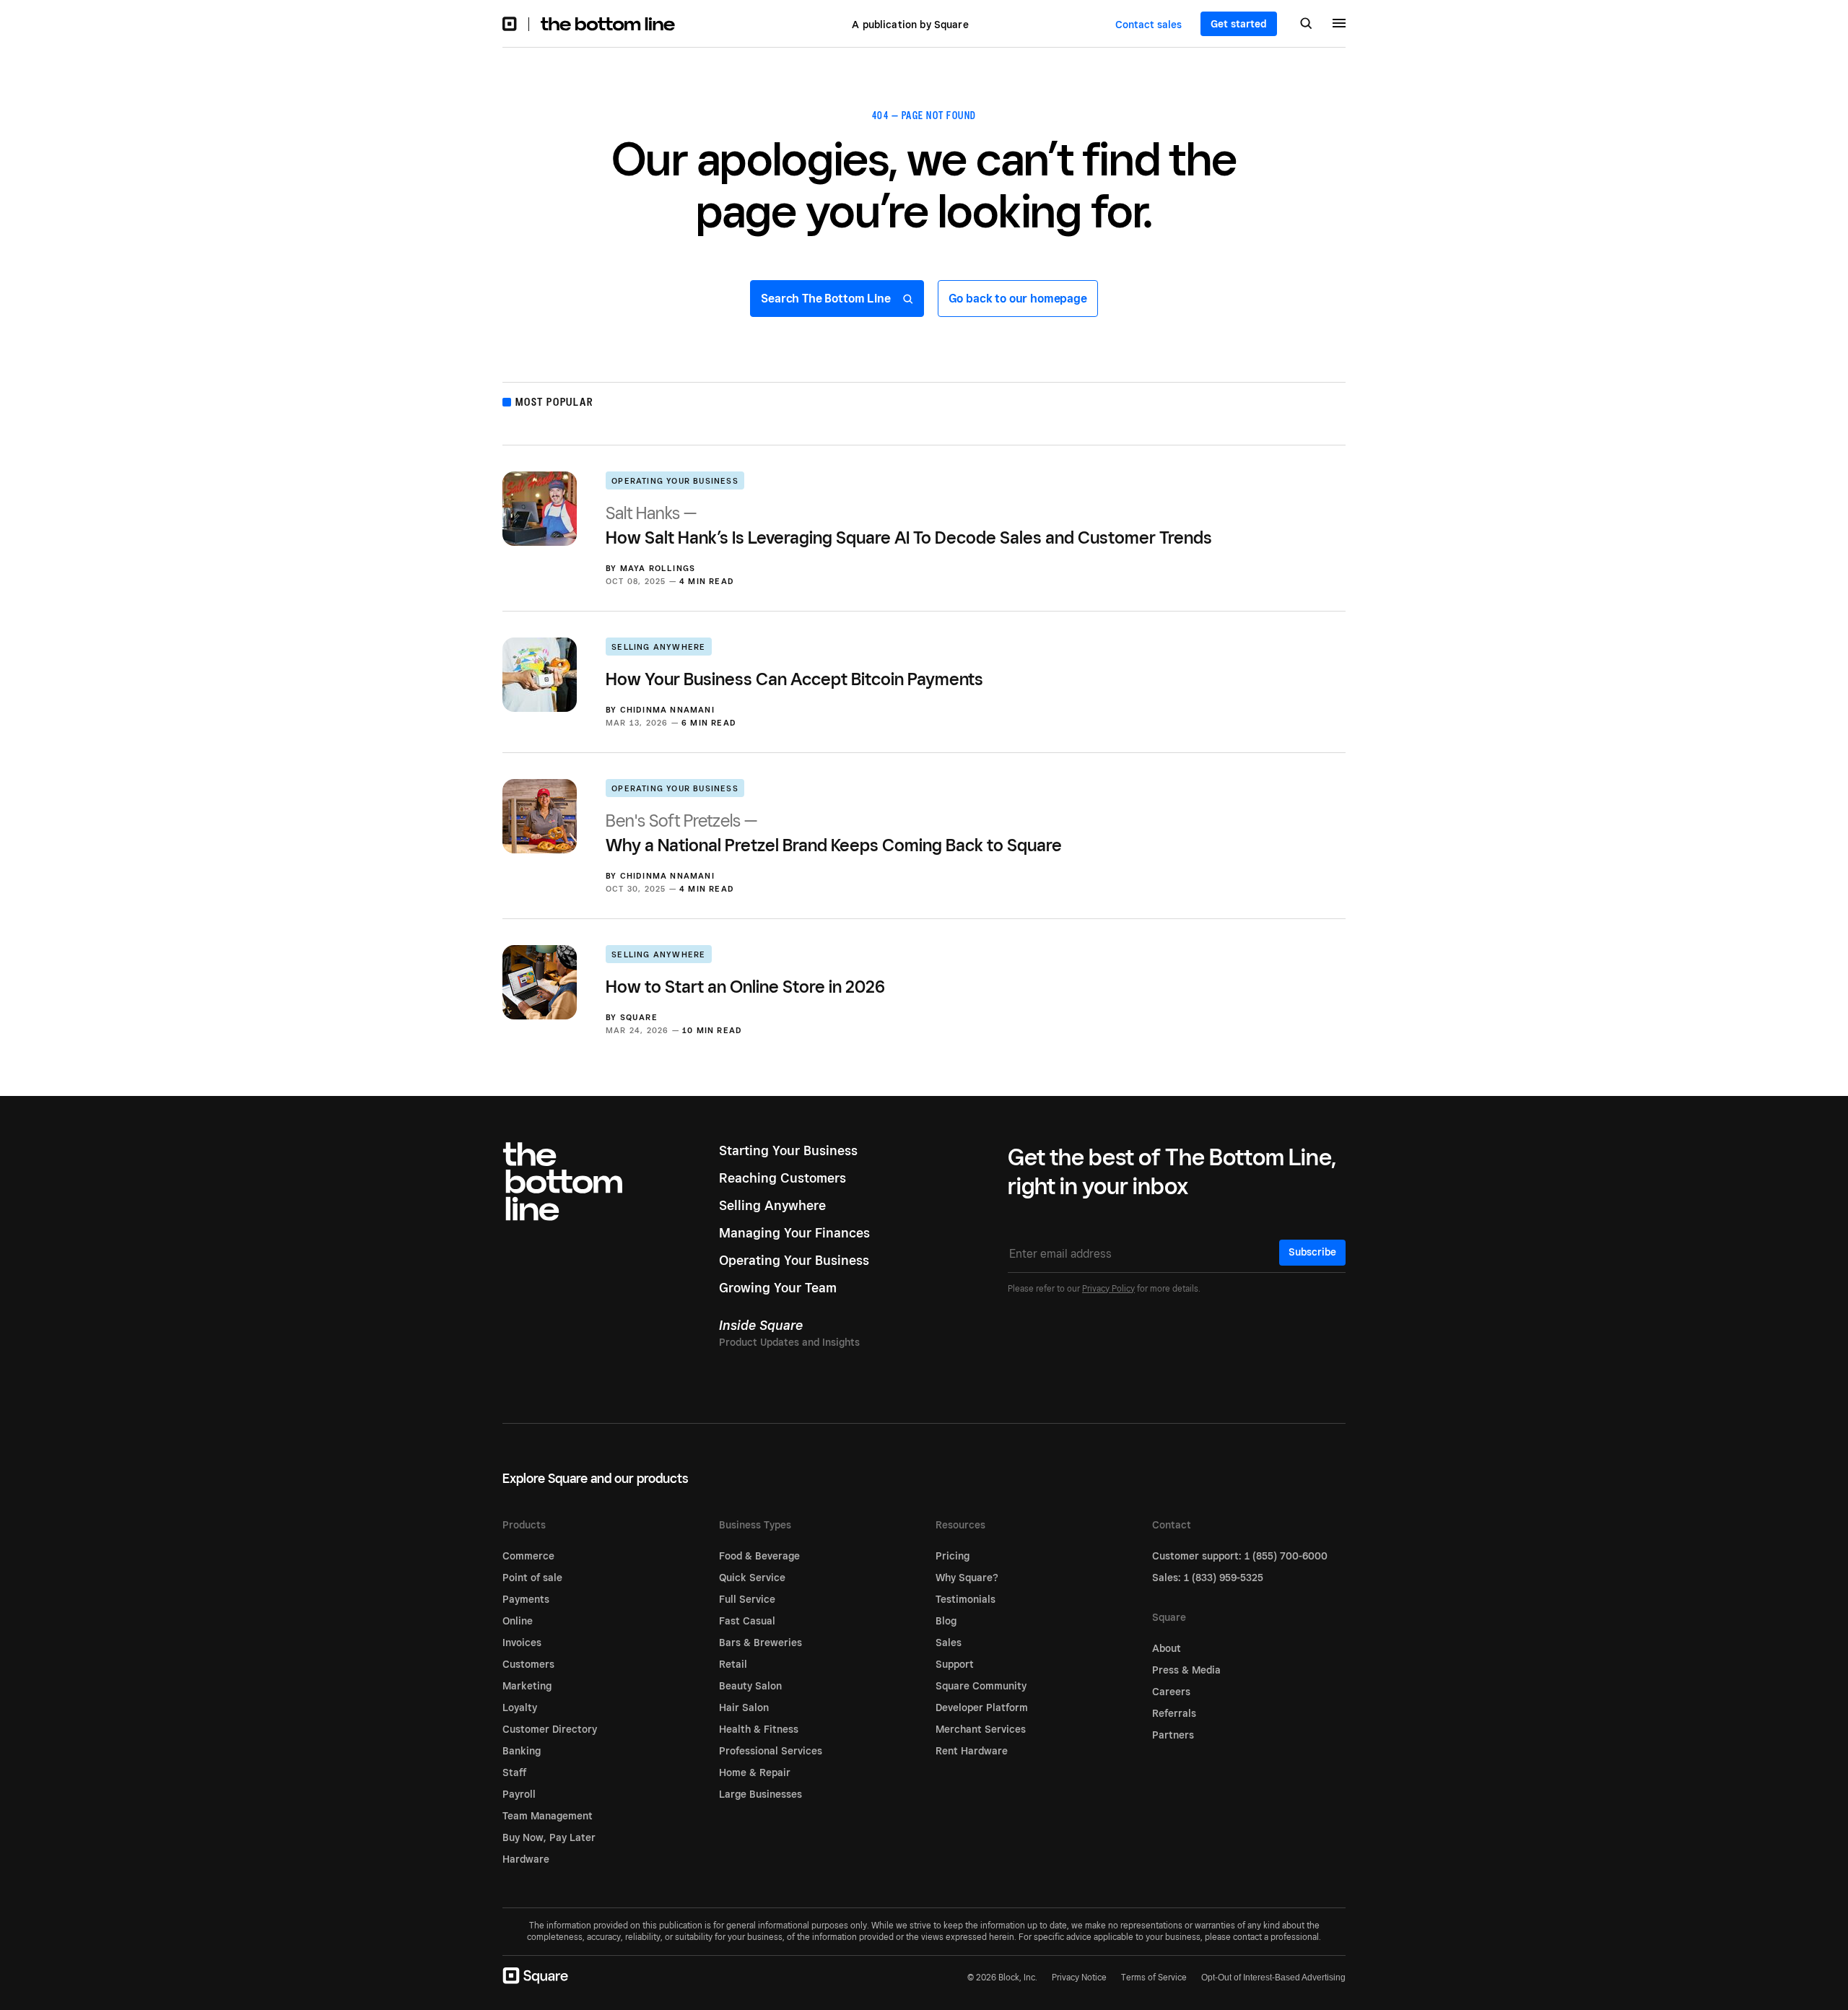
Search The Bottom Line (827, 299)
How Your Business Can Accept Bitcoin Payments (794, 679)
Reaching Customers (783, 1178)
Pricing (953, 1556)
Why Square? (967, 1578)
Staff (514, 1772)
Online (518, 1621)
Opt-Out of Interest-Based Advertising (1273, 1978)
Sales (949, 1643)
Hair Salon (744, 1707)
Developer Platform (982, 1707)
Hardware (526, 1859)
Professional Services (771, 1751)
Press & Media (1186, 1670)
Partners (1173, 1735)
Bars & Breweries (760, 1643)
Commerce (528, 1556)
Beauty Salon (750, 1686)
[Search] (1306, 25)
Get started (1239, 24)
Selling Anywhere (658, 647)
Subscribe (1312, 1252)
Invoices (522, 1643)
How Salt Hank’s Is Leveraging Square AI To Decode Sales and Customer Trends (909, 525)
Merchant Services (981, 1729)
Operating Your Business (675, 481)
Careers (1171, 1692)
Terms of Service (1154, 1977)
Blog (946, 1621)
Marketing (527, 1686)
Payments (526, 1599)
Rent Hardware (972, 1751)
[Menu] (1339, 25)
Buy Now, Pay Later (549, 1837)
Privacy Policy (1108, 1288)
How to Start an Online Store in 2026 (745, 987)
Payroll (519, 1794)
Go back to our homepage (1018, 299)
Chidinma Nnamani (667, 710)
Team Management (548, 1816)
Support (955, 1664)
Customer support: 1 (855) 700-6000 (1240, 1556)
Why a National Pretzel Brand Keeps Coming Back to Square (834, 833)
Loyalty (520, 1707)
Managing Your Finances (794, 1233)
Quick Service (752, 1578)
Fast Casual (747, 1621)
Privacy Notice (1079, 1977)
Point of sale (532, 1578)
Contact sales (1149, 25)
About (1167, 1648)
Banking (522, 1751)
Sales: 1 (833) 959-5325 (1208, 1578)
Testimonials (966, 1599)
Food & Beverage (759, 1556)
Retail (733, 1664)
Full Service (747, 1599)
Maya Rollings (658, 568)
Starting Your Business (788, 1150)
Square (639, 1017)
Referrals (1174, 1713)
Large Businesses (760, 1794)
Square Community (981, 1686)
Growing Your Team (778, 1288)
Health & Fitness (759, 1729)
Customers (528, 1664)
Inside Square (761, 1325)
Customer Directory (550, 1729)
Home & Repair (755, 1772)
